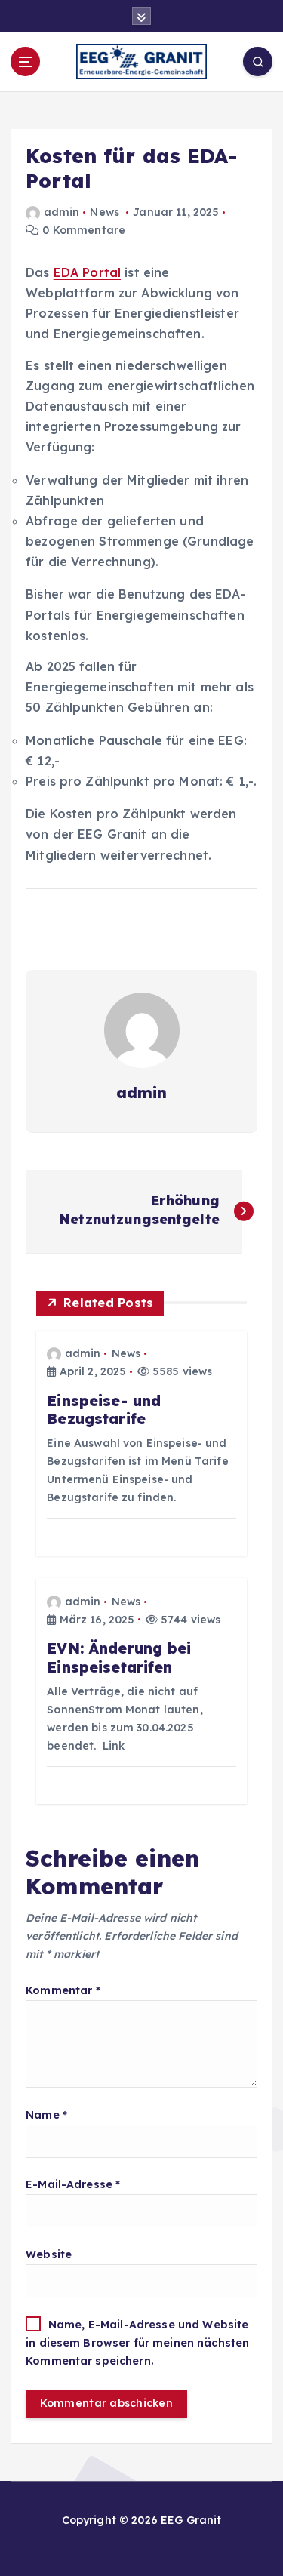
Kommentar (63, 1990)
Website (49, 2254)
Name (46, 2115)
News (105, 212)
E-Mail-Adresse (73, 2184)
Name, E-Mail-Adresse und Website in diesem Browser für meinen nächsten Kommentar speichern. (137, 2343)
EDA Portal (87, 272)
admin (62, 212)
